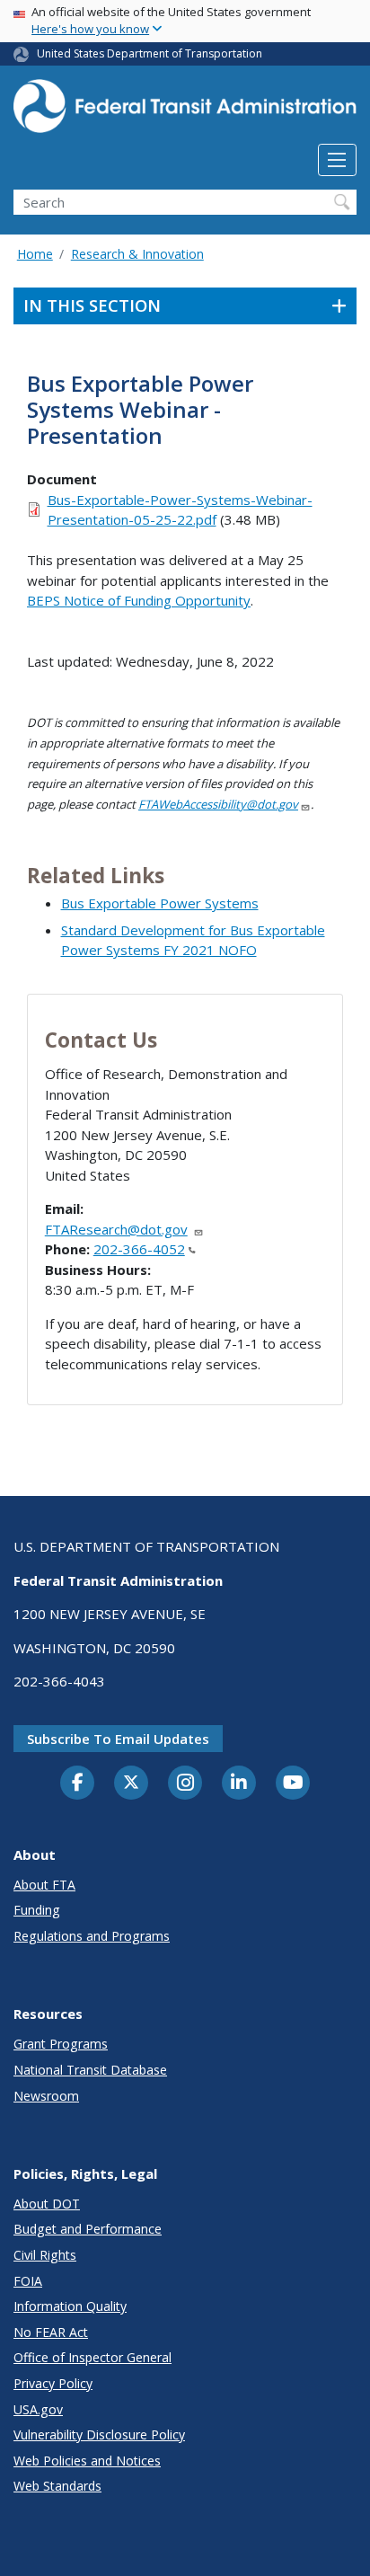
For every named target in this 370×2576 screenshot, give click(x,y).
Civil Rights (45, 2255)
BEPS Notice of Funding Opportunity (139, 600)
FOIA (28, 2281)
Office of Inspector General (92, 2357)
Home (35, 254)
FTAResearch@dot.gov (116, 1229)
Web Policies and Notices (87, 2461)
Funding (37, 1910)
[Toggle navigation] (337, 160)
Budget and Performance (88, 2229)
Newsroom (46, 2096)
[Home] (185, 111)
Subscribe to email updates (118, 1739)
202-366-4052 (139, 1249)
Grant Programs (61, 2044)
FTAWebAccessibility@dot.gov (218, 804)
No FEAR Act (51, 2332)
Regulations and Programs (92, 1936)
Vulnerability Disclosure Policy (99, 2434)
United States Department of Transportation (150, 53)
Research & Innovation (137, 254)
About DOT (47, 2204)
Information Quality (70, 2306)
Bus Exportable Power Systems (160, 903)
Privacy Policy (53, 2383)
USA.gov (38, 2409)
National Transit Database (90, 2070)
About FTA (44, 1885)
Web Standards (57, 2486)
